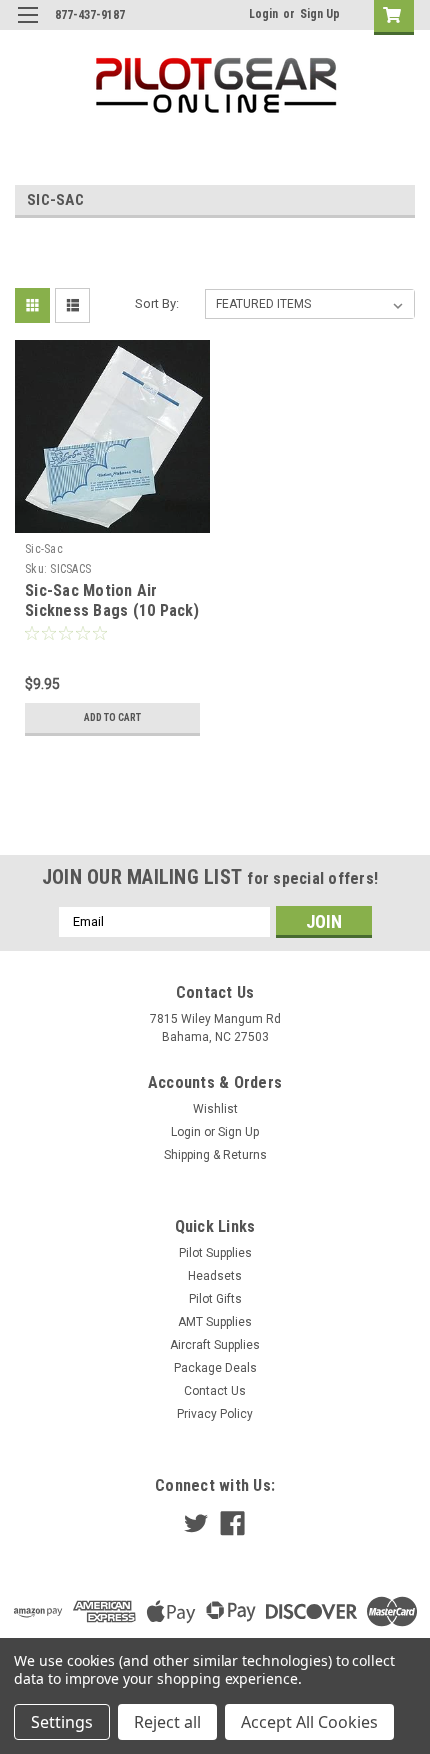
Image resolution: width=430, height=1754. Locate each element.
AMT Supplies (215, 1322)
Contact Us (215, 1391)
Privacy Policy (215, 1414)
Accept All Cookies (309, 1722)
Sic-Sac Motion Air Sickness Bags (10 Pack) (112, 600)
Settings (62, 1722)
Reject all (167, 1722)
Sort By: (157, 303)
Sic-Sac (44, 549)
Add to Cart (112, 717)
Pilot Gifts (215, 1299)
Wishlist (215, 1109)
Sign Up (320, 14)
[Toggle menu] (27, 27)
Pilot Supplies (215, 1253)
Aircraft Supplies (215, 1345)
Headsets (215, 1276)
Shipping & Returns (215, 1155)
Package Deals (215, 1368)
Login (263, 14)
